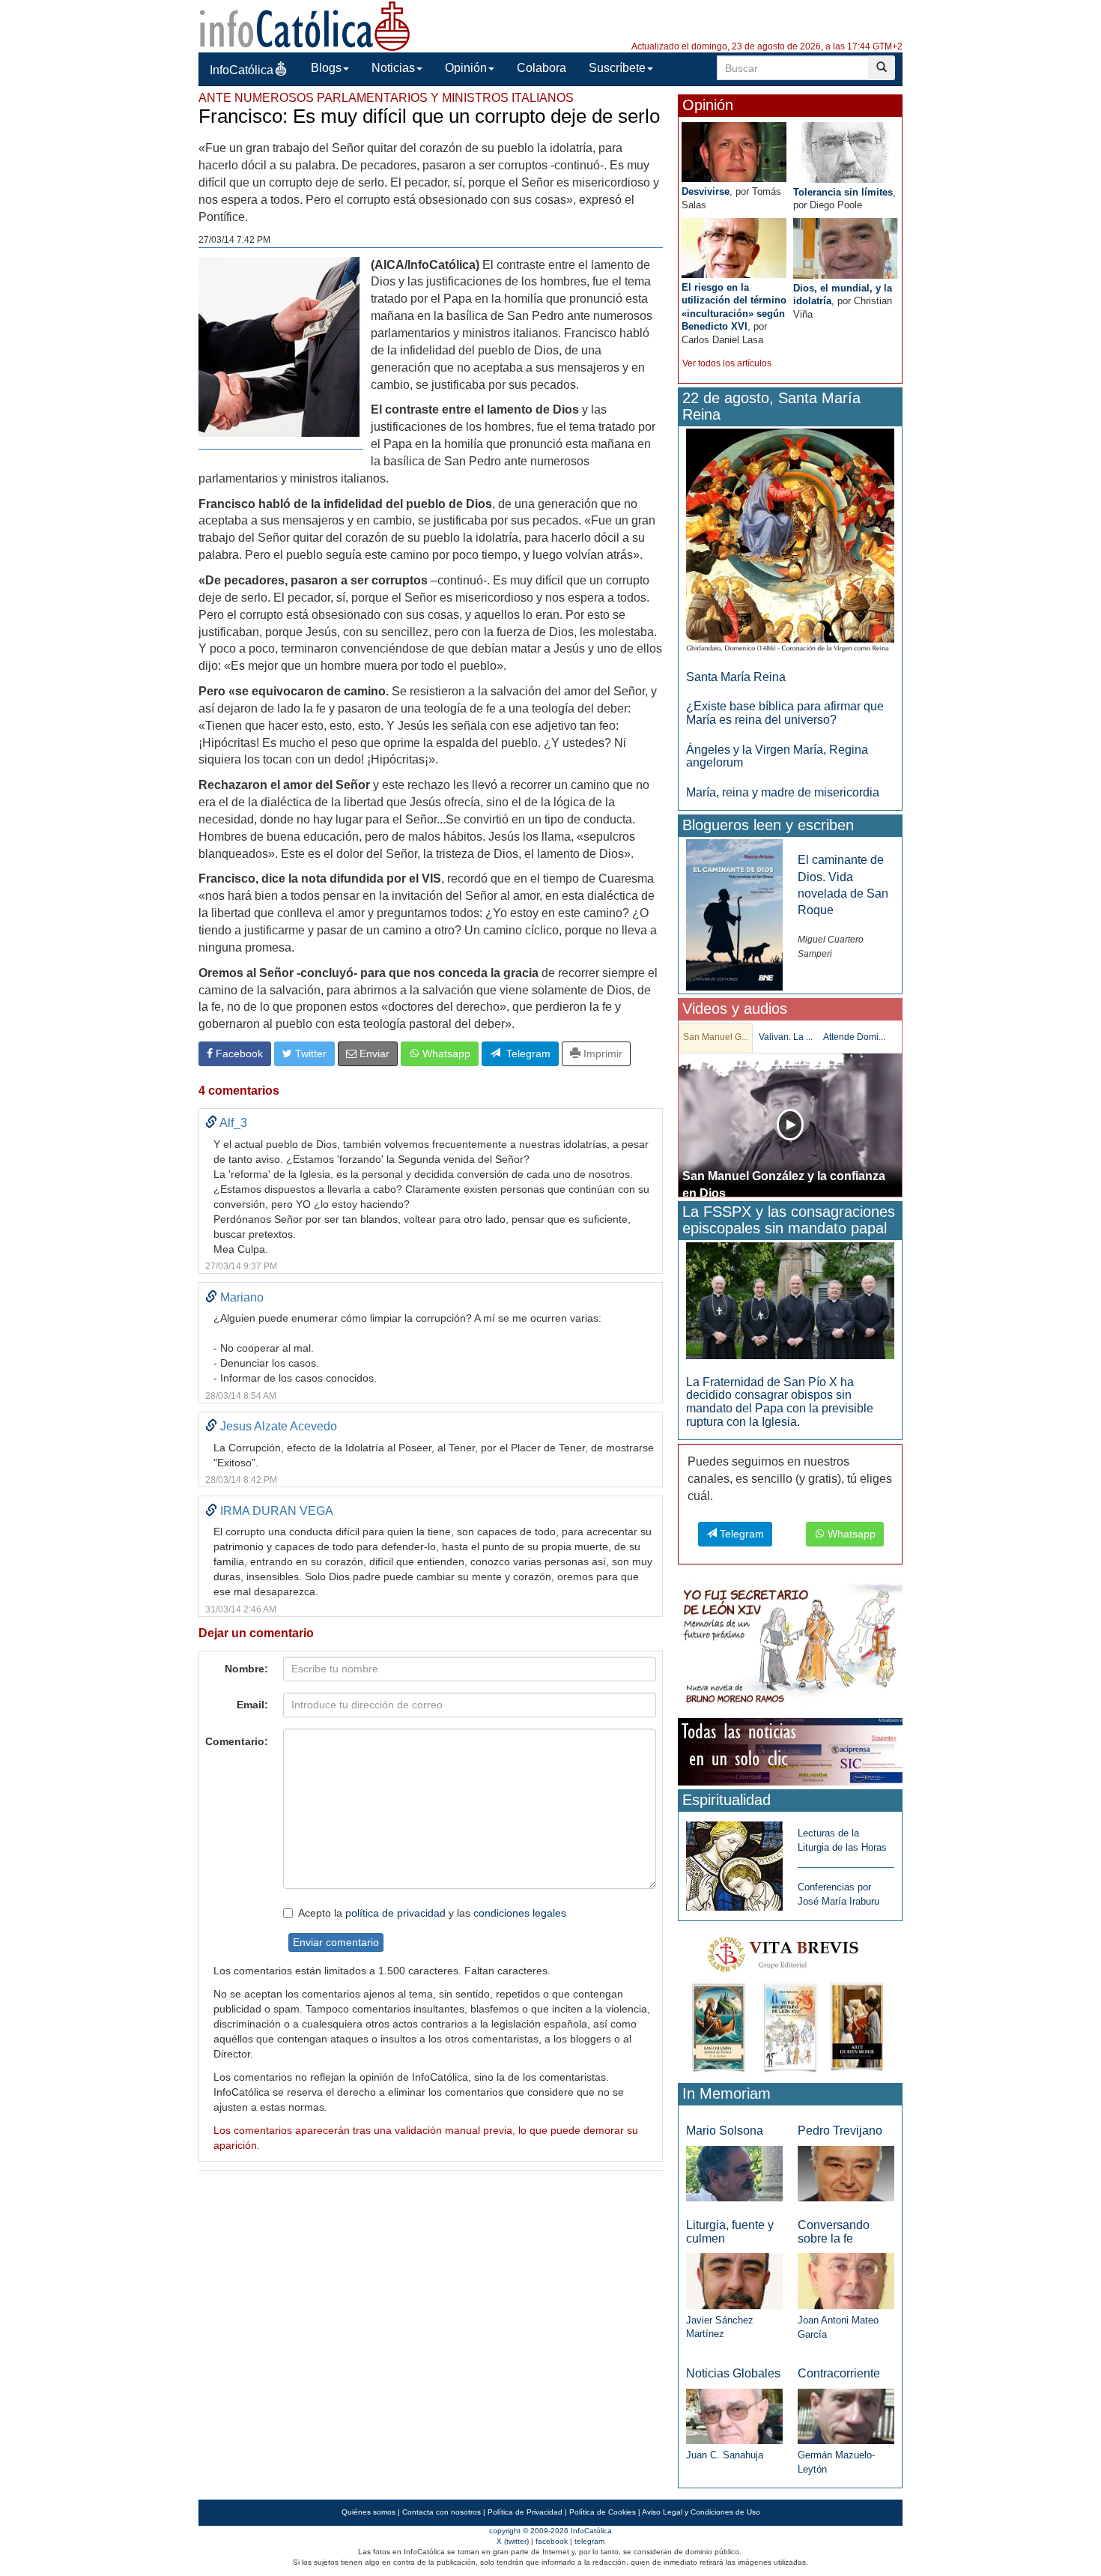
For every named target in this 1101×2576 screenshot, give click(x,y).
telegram (589, 2541)
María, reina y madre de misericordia (783, 792)
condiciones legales (520, 1913)
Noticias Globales (733, 2373)
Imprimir (601, 1053)
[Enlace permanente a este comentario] (211, 1123)
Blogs (326, 68)
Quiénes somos (368, 2512)
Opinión (466, 68)
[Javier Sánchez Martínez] (734, 2280)
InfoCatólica (242, 70)
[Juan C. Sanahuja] (734, 2415)
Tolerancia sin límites (843, 192)
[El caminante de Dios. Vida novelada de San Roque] (734, 914)
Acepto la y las (432, 1913)
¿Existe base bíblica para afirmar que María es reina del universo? (785, 713)
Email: (252, 1705)
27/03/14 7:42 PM (234, 240)
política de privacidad (395, 1913)
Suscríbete (617, 68)
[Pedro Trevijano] (846, 2173)
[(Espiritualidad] (734, 1862)
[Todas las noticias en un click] (790, 1751)
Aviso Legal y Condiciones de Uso (701, 2512)
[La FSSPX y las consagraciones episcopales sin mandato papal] (790, 1300)
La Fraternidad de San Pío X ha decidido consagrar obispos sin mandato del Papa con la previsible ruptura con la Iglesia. (780, 1402)
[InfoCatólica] (305, 25)
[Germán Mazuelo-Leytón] (846, 2415)
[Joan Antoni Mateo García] (846, 2280)
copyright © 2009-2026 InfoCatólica (550, 2531)
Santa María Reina (736, 677)
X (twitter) (513, 2541)
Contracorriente (839, 2373)
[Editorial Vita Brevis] (790, 2001)
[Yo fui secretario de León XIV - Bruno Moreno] (790, 1647)
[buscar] (882, 68)
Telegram (525, 1053)
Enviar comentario (336, 1942)
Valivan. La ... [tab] (786, 1037)
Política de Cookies (603, 2512)
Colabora (542, 68)
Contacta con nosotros (442, 2512)
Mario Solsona (725, 2131)
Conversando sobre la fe (834, 2232)
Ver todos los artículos (727, 363)
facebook (552, 2541)
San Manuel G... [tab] (716, 1037)
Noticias (393, 68)
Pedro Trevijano (840, 2131)
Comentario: (237, 1741)
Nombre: (246, 1669)
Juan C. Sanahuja (725, 2455)
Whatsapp (445, 1053)
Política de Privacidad (525, 2512)
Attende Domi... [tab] (854, 1037)
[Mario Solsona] (734, 2173)
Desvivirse (706, 191)
